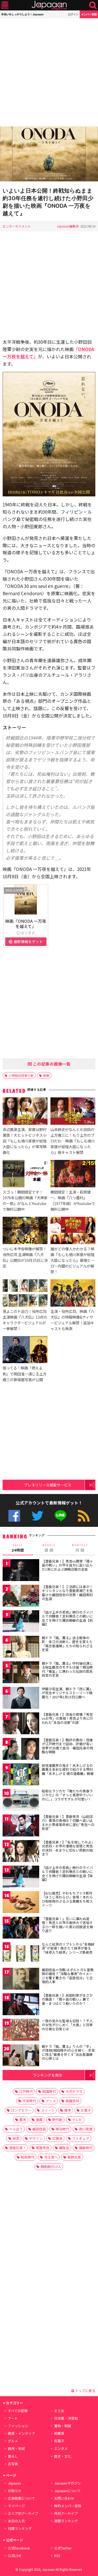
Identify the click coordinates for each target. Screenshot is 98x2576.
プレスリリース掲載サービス (48, 1485)
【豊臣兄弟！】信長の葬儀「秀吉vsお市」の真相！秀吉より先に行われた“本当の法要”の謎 (67, 1718)
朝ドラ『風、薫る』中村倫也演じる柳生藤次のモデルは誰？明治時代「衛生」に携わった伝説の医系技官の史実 (67, 1669)
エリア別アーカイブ (23, 2513)
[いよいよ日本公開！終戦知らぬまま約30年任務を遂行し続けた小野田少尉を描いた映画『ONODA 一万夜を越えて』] (49, 155)
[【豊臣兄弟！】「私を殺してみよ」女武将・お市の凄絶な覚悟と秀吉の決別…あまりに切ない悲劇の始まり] (21, 1852)
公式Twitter (38, 1516)
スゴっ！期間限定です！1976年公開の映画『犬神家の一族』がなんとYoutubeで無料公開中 (25, 1200)
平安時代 (29, 2101)
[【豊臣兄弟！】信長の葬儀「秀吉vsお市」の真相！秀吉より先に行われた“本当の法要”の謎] (21, 1724)
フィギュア (81, 2138)
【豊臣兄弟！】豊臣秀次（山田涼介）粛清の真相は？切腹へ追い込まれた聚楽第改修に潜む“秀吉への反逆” (68, 1823)
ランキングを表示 (48, 2075)
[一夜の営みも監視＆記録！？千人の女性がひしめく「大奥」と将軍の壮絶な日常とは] (21, 2031)
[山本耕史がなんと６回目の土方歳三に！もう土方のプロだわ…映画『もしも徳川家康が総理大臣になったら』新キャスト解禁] (73, 1112)
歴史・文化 (63, 2456)
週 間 (49, 1548)
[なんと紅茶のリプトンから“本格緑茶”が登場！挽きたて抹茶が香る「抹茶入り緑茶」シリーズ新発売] (21, 1954)
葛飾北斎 (74, 2157)
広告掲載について (21, 2498)
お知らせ (15, 2491)
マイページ (16, 2506)
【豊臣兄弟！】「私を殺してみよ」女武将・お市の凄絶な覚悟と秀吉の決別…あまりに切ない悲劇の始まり (68, 1848)
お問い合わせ (64, 2498)
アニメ (51, 2101)
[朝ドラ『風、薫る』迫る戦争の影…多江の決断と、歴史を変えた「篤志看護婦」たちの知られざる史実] (21, 1648)
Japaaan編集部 (68, 226)
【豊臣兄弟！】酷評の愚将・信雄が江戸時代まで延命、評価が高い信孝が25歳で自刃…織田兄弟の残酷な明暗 (67, 1746)
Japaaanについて (67, 2491)
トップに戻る (85, 2391)
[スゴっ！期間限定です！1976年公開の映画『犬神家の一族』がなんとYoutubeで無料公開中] (25, 1174)
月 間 (80, 1548)
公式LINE (60, 1516)
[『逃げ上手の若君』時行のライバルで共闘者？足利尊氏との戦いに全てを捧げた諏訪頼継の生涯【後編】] (21, 1877)
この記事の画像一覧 (51, 1064)
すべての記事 (18, 2411)
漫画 (39, 2120)
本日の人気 (16, 2521)
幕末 (23, 2120)
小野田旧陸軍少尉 (21, 1075)
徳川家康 (86, 2129)
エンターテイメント (17, 226)
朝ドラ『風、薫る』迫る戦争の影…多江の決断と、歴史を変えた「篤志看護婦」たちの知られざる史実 (67, 1644)
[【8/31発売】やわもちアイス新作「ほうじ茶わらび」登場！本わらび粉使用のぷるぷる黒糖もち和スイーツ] (21, 1903)
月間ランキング (20, 2528)
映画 (46, 1075)
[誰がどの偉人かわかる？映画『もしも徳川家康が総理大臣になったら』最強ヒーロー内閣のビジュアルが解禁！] (73, 1231)
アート (13, 2418)
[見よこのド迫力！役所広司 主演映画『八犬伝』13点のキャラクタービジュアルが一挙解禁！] (25, 1294)
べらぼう (16, 2129)
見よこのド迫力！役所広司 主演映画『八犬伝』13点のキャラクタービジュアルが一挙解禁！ (25, 1320)
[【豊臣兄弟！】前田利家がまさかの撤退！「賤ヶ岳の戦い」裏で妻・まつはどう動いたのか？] (21, 2005)
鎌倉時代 (86, 2148)
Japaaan (49, 5)
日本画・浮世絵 (66, 2418)
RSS (84, 1516)
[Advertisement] (49, 72)
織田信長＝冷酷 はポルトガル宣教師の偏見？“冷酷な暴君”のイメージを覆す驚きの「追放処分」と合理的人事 (68, 1976)
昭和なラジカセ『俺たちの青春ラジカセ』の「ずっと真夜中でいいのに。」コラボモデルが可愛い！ (67, 1795)
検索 (93, 5)
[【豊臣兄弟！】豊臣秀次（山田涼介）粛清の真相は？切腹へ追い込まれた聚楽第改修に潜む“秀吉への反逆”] (21, 1826)
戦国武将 (72, 2101)
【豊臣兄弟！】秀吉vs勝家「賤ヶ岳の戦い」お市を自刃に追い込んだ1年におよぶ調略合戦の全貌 (67, 1565)
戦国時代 (49, 2091)
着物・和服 (63, 2426)
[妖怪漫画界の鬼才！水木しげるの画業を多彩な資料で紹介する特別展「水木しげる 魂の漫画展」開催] (21, 1775)
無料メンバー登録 (68, 2506)
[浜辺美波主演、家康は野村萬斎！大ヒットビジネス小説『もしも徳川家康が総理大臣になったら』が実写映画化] (25, 1112)
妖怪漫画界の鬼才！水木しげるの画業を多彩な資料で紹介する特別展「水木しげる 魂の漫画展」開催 (68, 1769)
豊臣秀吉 (43, 2148)
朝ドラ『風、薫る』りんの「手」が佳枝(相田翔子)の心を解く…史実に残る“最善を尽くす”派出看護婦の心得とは (68, 2052)
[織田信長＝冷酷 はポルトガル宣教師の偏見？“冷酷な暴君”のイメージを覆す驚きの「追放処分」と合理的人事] (21, 1980)
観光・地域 (16, 2448)
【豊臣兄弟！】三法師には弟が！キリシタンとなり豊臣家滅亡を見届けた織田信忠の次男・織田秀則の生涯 (67, 1593)
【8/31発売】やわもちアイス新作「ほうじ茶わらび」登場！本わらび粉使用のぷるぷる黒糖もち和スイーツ (67, 1899)
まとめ (59, 2411)
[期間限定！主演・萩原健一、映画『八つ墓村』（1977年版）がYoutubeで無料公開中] (73, 1174)
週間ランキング (66, 2521)
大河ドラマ (74, 2091)
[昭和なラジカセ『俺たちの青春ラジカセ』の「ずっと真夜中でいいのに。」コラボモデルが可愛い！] (21, 1801)
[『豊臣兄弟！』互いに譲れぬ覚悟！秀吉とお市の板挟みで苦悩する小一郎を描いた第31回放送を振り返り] (21, 1929)
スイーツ (48, 2110)
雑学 (68, 2110)
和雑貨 (59, 2433)
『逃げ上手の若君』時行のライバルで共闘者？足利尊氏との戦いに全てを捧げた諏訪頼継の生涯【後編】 (67, 1874)
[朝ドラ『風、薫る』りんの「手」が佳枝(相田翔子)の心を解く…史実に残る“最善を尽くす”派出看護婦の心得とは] (21, 2056)
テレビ (77, 2120)
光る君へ (51, 2157)
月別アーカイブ (66, 2513)
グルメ (13, 2441)
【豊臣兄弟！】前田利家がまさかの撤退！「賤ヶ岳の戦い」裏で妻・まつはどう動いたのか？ (67, 1999)
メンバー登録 (89, 14)
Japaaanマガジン (67, 2483)
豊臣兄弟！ (18, 2148)
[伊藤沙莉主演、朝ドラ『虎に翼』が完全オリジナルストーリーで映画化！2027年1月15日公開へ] (21, 1699)
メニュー (5, 5)
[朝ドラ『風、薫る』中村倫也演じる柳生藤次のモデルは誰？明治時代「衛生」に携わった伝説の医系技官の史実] (21, 1673)
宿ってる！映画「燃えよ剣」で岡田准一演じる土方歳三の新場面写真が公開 (25, 1373)
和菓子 (59, 2441)
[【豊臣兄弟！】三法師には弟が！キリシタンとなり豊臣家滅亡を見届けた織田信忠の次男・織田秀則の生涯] (21, 1597)
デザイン (36, 2138)
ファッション (18, 2426)
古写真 (13, 2464)
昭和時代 (28, 2157)
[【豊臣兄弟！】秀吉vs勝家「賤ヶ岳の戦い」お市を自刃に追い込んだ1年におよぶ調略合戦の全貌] (21, 1571)
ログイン (73, 14)
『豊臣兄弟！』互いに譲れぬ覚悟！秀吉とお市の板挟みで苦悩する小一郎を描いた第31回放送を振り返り (67, 1925)
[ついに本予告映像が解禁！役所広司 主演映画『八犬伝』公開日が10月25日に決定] (25, 1231)
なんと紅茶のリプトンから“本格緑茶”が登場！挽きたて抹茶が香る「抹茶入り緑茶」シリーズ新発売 (68, 1948)
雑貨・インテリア (21, 2433)
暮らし (13, 2456)
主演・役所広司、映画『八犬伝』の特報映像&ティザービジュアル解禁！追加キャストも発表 (72, 1320)
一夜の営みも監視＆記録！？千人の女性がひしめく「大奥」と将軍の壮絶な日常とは (67, 2025)
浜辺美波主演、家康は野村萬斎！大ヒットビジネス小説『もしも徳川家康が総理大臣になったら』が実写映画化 (25, 1141)
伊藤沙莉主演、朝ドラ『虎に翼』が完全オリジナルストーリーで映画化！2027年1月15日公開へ (67, 1693)
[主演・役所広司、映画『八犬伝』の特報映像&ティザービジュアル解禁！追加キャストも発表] (73, 1294)
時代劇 (57, 2120)
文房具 (57, 2138)
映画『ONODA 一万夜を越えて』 (26, 924)
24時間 (18, 1548)
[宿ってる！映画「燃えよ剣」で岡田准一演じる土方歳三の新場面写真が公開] (25, 1350)
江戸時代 (26, 2091)
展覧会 (64, 2148)
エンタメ (61, 2448)
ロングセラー (21, 2110)
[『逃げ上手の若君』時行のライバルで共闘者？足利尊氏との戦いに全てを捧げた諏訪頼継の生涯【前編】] (21, 1622)
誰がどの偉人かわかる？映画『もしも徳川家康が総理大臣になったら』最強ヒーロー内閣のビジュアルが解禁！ (72, 1260)
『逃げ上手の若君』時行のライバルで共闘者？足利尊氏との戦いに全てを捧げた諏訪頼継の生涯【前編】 (67, 1618)
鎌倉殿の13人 (51, 2166)
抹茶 (16, 2138)
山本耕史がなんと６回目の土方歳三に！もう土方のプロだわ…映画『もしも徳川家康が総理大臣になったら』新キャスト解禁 (73, 1141)
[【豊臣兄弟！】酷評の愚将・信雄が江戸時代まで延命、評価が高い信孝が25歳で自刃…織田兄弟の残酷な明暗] (21, 1750)
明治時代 (62, 2129)
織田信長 (39, 2129)
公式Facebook (14, 1516)
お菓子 (86, 2110)
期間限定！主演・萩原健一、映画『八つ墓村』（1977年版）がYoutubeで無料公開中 (73, 1200)
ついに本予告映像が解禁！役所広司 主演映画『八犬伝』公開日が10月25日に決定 (25, 1257)
